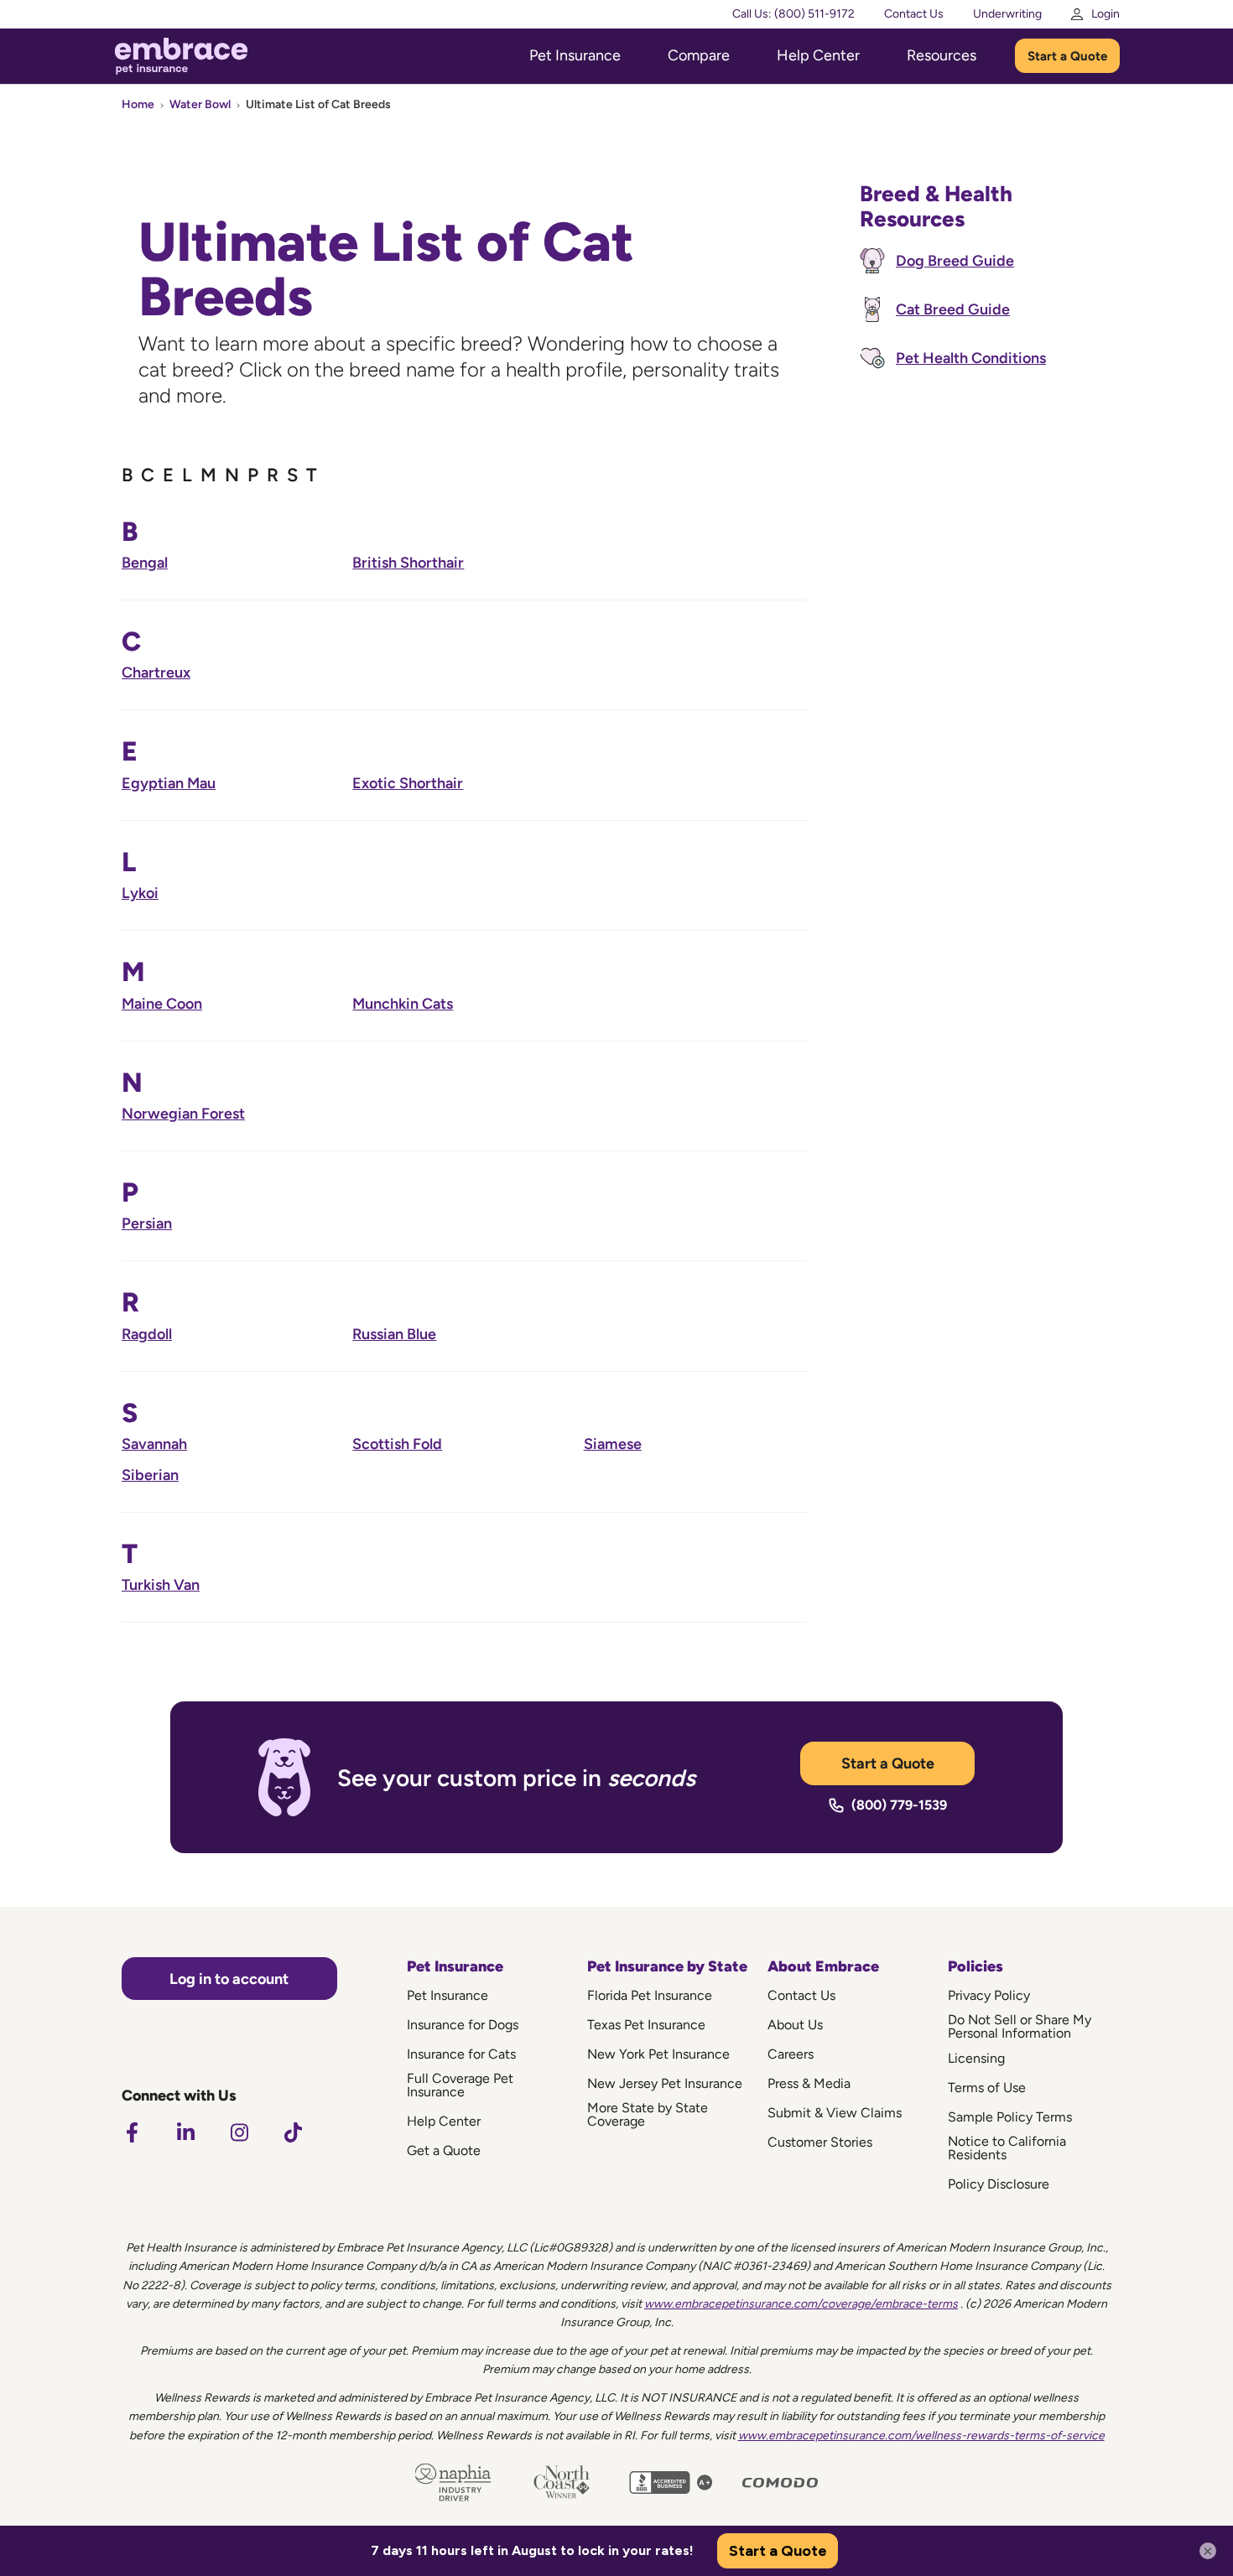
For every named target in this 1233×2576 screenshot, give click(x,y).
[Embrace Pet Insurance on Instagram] (239, 2132)
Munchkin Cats (403, 1004)
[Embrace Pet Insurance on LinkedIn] (185, 2132)
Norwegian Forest (183, 1114)
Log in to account (229, 1979)
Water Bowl (200, 104)
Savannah (154, 1444)
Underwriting (1007, 14)
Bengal (145, 563)
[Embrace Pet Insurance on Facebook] (132, 2132)
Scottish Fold (397, 1444)
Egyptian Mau (169, 783)
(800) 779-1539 (899, 1805)
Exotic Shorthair (408, 783)
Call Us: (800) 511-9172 (793, 14)
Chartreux (156, 673)
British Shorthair (408, 563)
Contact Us (914, 14)
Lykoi (140, 893)
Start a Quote (1067, 56)
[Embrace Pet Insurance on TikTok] (293, 2132)
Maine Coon (162, 1004)
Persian (147, 1223)
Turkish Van (161, 1585)
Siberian (150, 1475)
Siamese (613, 1444)
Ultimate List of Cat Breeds (318, 104)
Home (138, 104)
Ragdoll (147, 1334)
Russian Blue (394, 1334)
